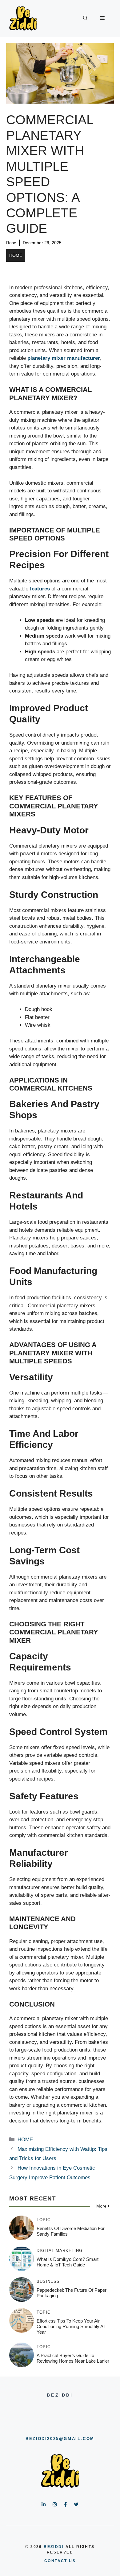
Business (48, 2281)
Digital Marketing (60, 2251)
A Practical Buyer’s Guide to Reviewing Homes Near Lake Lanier (73, 2358)
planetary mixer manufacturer (64, 358)
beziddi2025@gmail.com (60, 2439)
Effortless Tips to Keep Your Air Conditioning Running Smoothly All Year (71, 2326)
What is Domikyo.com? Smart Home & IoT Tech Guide (68, 2262)
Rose (11, 243)
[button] (85, 18)
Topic (44, 2220)
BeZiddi (54, 2547)
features (40, 589)
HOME (16, 255)
